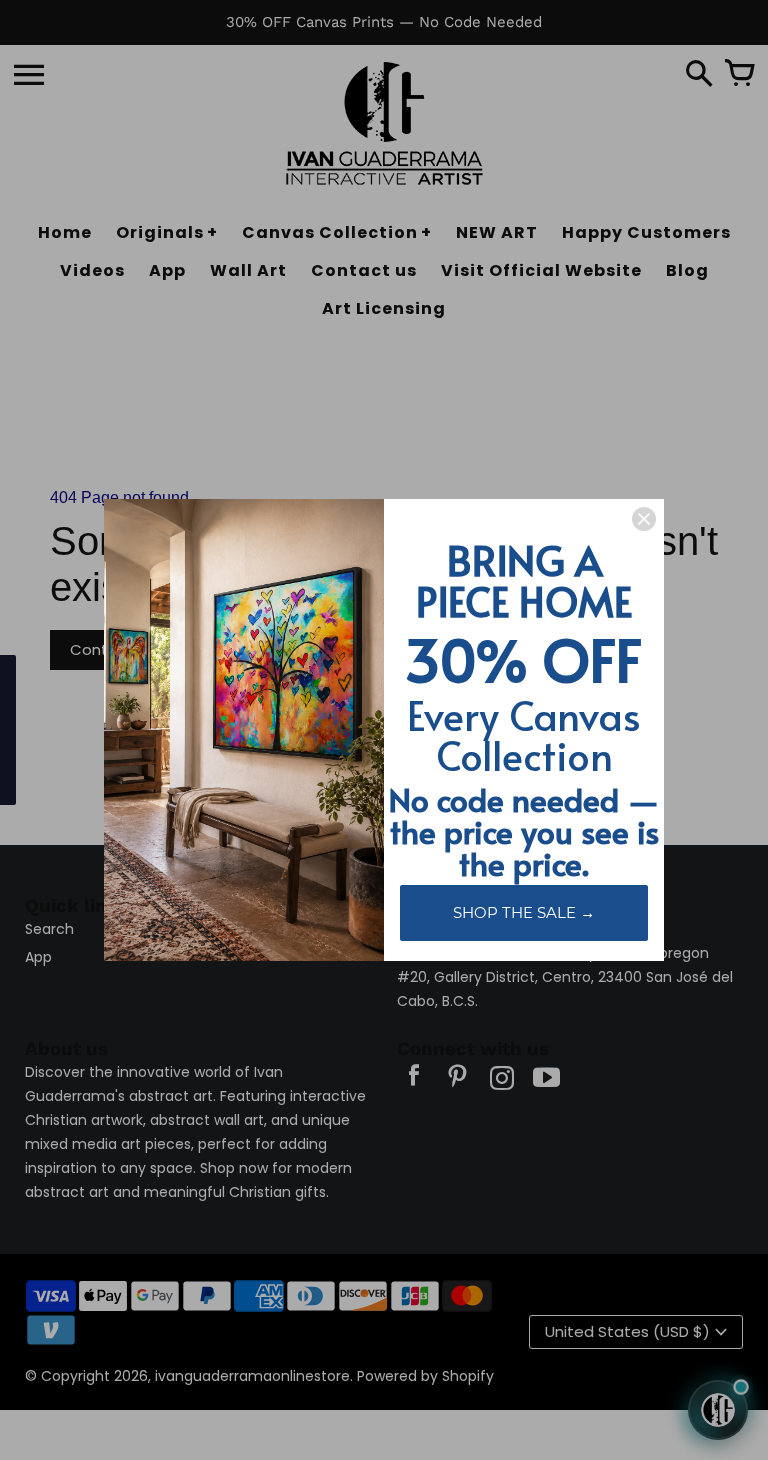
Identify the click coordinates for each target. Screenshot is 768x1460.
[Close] (644, 519)
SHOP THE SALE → (524, 912)
